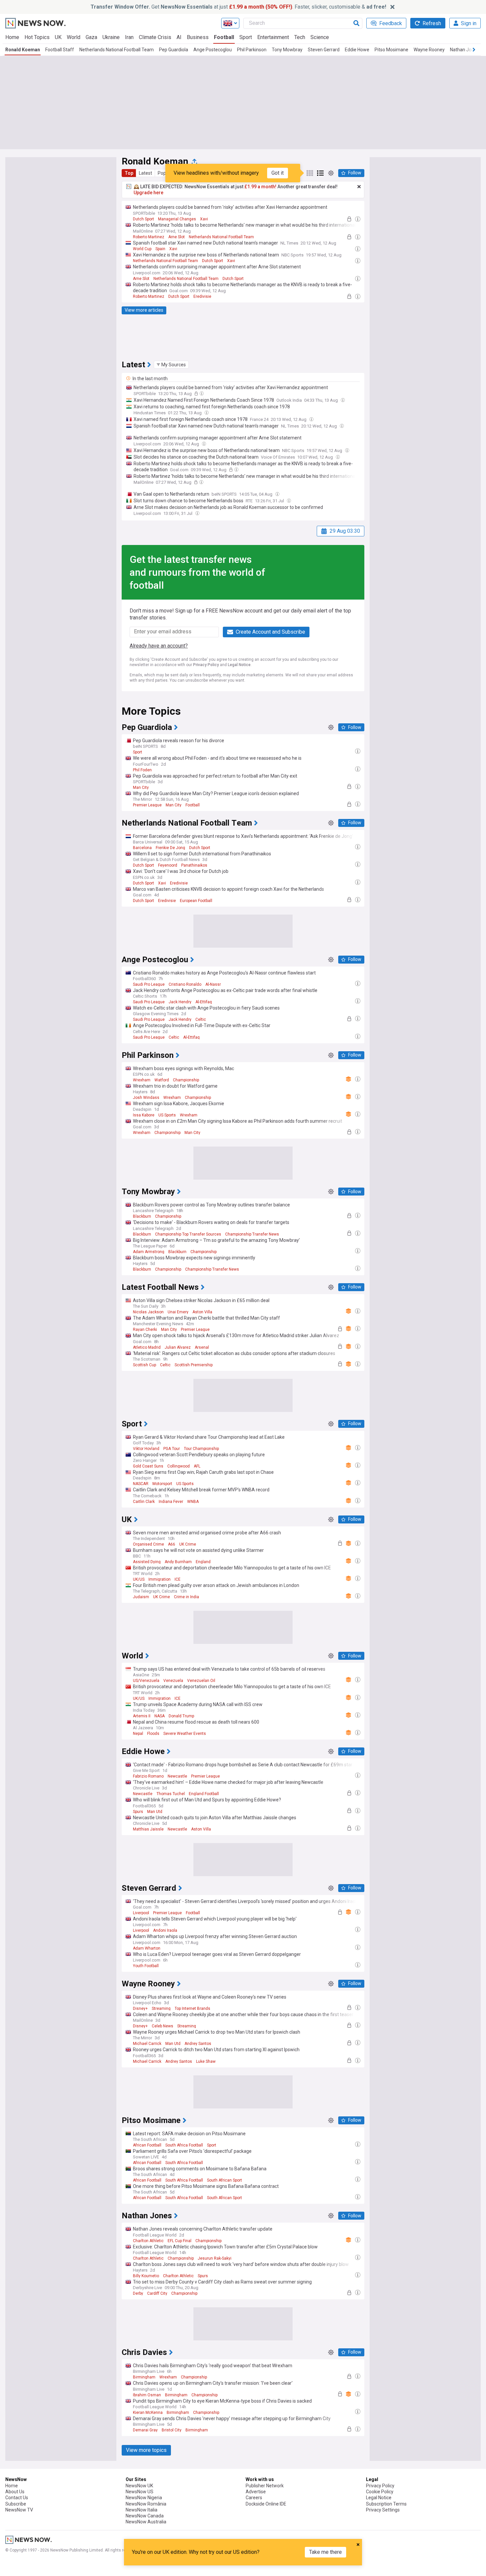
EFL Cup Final (180, 2241)
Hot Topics (37, 37)
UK (58, 37)
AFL (197, 1466)
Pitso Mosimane (391, 50)
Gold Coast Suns (148, 1466)
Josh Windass (146, 1098)
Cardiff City (157, 2293)
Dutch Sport (143, 219)
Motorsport (162, 1484)
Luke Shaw (206, 2061)
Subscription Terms (386, 2504)
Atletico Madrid (147, 1347)
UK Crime (188, 1544)
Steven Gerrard (324, 50)
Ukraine (111, 37)
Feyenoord (168, 865)
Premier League (147, 805)
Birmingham (144, 2377)
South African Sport (224, 2180)
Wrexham (142, 1080)
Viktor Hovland (146, 1449)
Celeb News (162, 2026)
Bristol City (172, 2430)
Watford (162, 1080)
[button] (171, 365)
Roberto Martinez (149, 237)
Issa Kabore (144, 1115)
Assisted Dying (147, 1562)
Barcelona (142, 848)
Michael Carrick (147, 2044)
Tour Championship (201, 1449)
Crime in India (186, 1597)
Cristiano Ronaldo (185, 984)
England (203, 1562)
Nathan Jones (465, 50)
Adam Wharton (147, 1948)
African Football (147, 2145)
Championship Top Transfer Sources (188, 1234)
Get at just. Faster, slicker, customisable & (238, 7)
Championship (186, 1080)
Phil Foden (142, 770)
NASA (160, 1716)
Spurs (138, 1812)
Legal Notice (239, 665)
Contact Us (17, 2498)
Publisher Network (265, 2486)
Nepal (138, 1734)
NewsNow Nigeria (144, 2498)
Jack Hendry (180, 1002)
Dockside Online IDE (266, 2504)
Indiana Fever (171, 1502)
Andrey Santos (198, 2044)
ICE (178, 1579)
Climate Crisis (155, 37)
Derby (138, 2293)
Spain (160, 249)
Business (198, 37)
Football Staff (60, 50)
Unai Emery (178, 1312)
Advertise (256, 2492)
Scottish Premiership (194, 1365)
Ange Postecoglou (213, 50)
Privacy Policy (206, 665)
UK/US (139, 1579)
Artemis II (142, 1716)
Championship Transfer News (252, 1234)
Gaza (91, 37)
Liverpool (141, 1913)
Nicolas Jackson (148, 1312)
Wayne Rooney (429, 50)
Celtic (201, 1019)
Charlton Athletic (148, 2241)
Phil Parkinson (252, 50)
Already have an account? (159, 646)
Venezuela (173, 1681)
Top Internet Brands (192, 2009)
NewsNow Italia (142, 2510)
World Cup (142, 249)
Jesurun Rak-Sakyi (215, 2258)
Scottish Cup (144, 1365)
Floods (153, 1734)
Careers (254, 2498)
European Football (196, 901)
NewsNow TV (19, 2510)
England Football (204, 1794)
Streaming (161, 2009)
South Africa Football (184, 2145)
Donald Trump (181, 1716)
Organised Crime (148, 1544)
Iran (129, 37)
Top (129, 173)
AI (179, 37)
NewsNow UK (139, 2486)
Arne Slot (177, 237)
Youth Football (146, 1966)
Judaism (141, 1597)
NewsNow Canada (145, 2516)
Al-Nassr (213, 984)
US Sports (167, 1115)
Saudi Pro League (149, 984)
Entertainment (273, 37)
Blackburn (142, 1216)
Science (320, 37)
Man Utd (155, 1812)
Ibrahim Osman (147, 2395)
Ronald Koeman (23, 50)
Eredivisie (202, 296)
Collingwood (179, 1466)
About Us (15, 2492)
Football (224, 37)
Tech (300, 37)
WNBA (193, 1502)
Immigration (160, 1579)
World (74, 37)
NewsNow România (146, 2504)
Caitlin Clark (144, 1502)
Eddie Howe (357, 50)
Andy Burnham (178, 1562)
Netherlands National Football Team (117, 50)
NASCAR (141, 1484)
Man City (141, 788)
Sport (246, 37)
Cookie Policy (380, 2492)
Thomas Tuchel (171, 1794)
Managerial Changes (177, 219)
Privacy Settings (383, 2510)
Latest (145, 173)
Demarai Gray (145, 2430)
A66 (172, 1544)
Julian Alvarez (178, 1347)
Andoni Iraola (165, 1930)
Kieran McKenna (148, 2413)
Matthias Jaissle (148, 1829)
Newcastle (177, 1776)
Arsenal (202, 1347)
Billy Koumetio (146, 2276)
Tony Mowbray (287, 50)
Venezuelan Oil (201, 1681)
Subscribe (16, 2504)
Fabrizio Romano (148, 1776)
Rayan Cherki (145, 1330)
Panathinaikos (194, 865)
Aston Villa (202, 1312)
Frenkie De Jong (170, 848)
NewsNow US (140, 2492)
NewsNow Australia (146, 2522)
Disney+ (140, 2009)
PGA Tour (172, 1449)
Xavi (204, 219)
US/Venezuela (146, 1681)
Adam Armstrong (149, 1252)
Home (12, 37)
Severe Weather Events (185, 1734)
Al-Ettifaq (204, 1002)
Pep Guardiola (174, 50)
